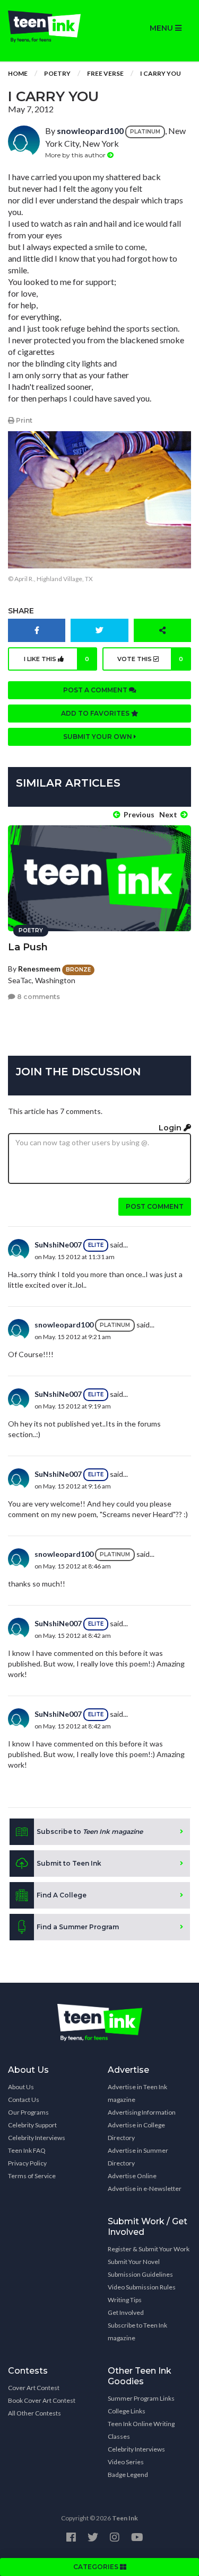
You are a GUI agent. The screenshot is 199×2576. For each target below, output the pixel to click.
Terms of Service (32, 2176)
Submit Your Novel (134, 2262)
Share (21, 611)
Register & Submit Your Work (149, 2249)
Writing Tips (125, 2300)
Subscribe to (90, 1831)
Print (23, 420)
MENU (162, 28)
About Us (21, 2087)
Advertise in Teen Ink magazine (137, 2093)
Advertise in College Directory (136, 2131)
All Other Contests (34, 2413)
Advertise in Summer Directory (138, 2157)
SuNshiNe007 (58, 1245)
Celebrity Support (32, 2125)
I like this (57, 659)
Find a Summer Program (78, 1927)
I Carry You (161, 73)
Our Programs (28, 2112)
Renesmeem (39, 969)
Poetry (57, 73)
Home (18, 73)
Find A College (62, 1895)
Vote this (150, 659)
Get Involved (126, 2312)
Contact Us (24, 2100)
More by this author (76, 155)
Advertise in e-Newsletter (145, 2189)
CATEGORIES (97, 2567)
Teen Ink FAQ (27, 2150)
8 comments (38, 997)
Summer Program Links (141, 2398)
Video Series (126, 2462)
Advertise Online (132, 2176)
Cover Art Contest (34, 2388)
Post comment (155, 1206)
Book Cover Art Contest (42, 2400)
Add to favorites (96, 713)
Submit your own (98, 737)
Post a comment (96, 690)
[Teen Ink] (50, 26)
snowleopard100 (90, 131)
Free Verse (105, 73)
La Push (28, 947)
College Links (127, 2411)
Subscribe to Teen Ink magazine (137, 2332)
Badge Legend (128, 2475)
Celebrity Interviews (37, 2138)
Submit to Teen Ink (69, 1863)
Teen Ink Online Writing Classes (141, 2430)
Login (171, 1128)
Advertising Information (142, 2112)
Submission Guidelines (140, 2274)
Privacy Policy (27, 2163)
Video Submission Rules (142, 2287)
